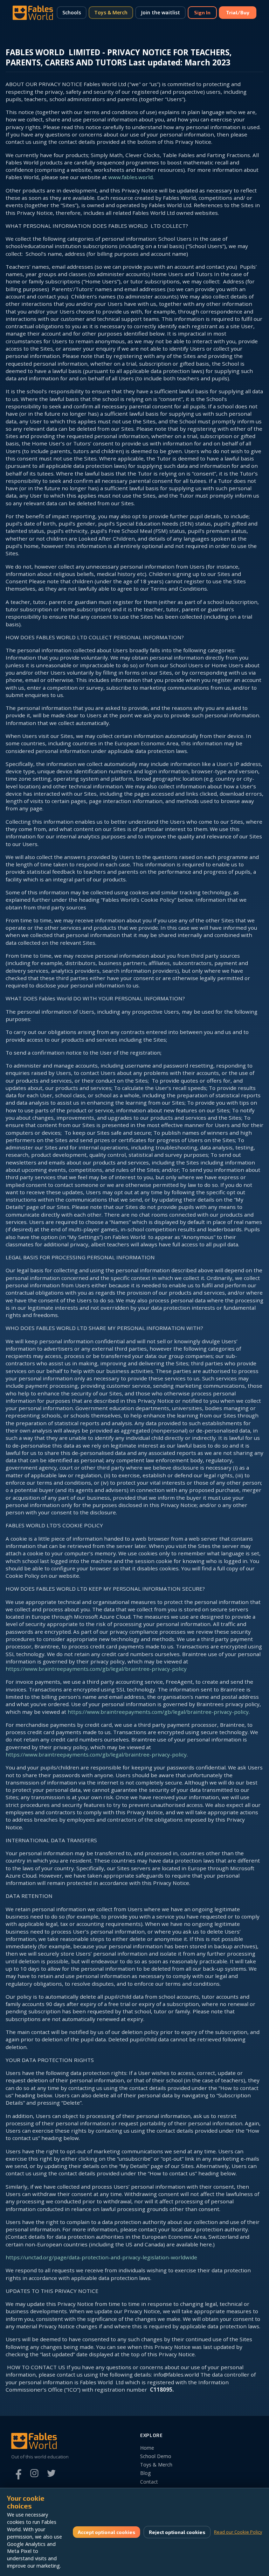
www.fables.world (130, 177)
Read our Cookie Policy (238, 2532)
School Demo (156, 2456)
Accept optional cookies (106, 2532)
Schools (72, 12)
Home (147, 2448)
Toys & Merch (111, 12)
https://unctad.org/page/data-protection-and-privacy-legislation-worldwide (101, 2257)
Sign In (202, 12)
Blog (145, 2473)
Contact (149, 2482)
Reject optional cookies (177, 2532)
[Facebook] (18, 2473)
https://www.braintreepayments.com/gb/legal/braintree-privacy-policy (96, 1669)
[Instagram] (34, 2473)
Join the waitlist (160, 12)
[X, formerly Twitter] (51, 2473)
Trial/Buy (238, 12)
